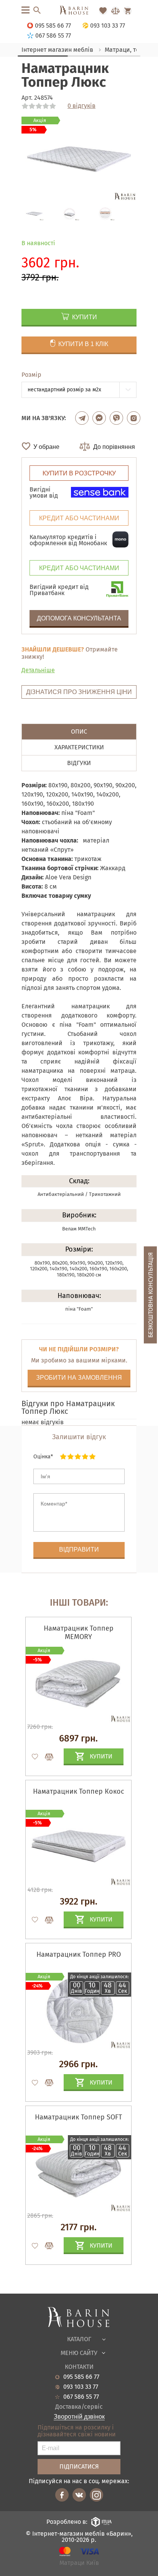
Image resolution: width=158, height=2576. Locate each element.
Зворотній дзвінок (79, 2417)
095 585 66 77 (81, 2377)
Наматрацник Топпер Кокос (79, 1791)
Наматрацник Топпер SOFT (78, 2117)
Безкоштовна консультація (151, 1295)
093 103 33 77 (81, 2387)
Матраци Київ (79, 2563)
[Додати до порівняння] (46, 1757)
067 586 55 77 (81, 2397)
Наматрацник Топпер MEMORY (79, 1633)
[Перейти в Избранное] (103, 11)
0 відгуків (81, 106)
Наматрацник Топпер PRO (79, 1954)
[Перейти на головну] (79, 11)
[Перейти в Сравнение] (115, 11)
